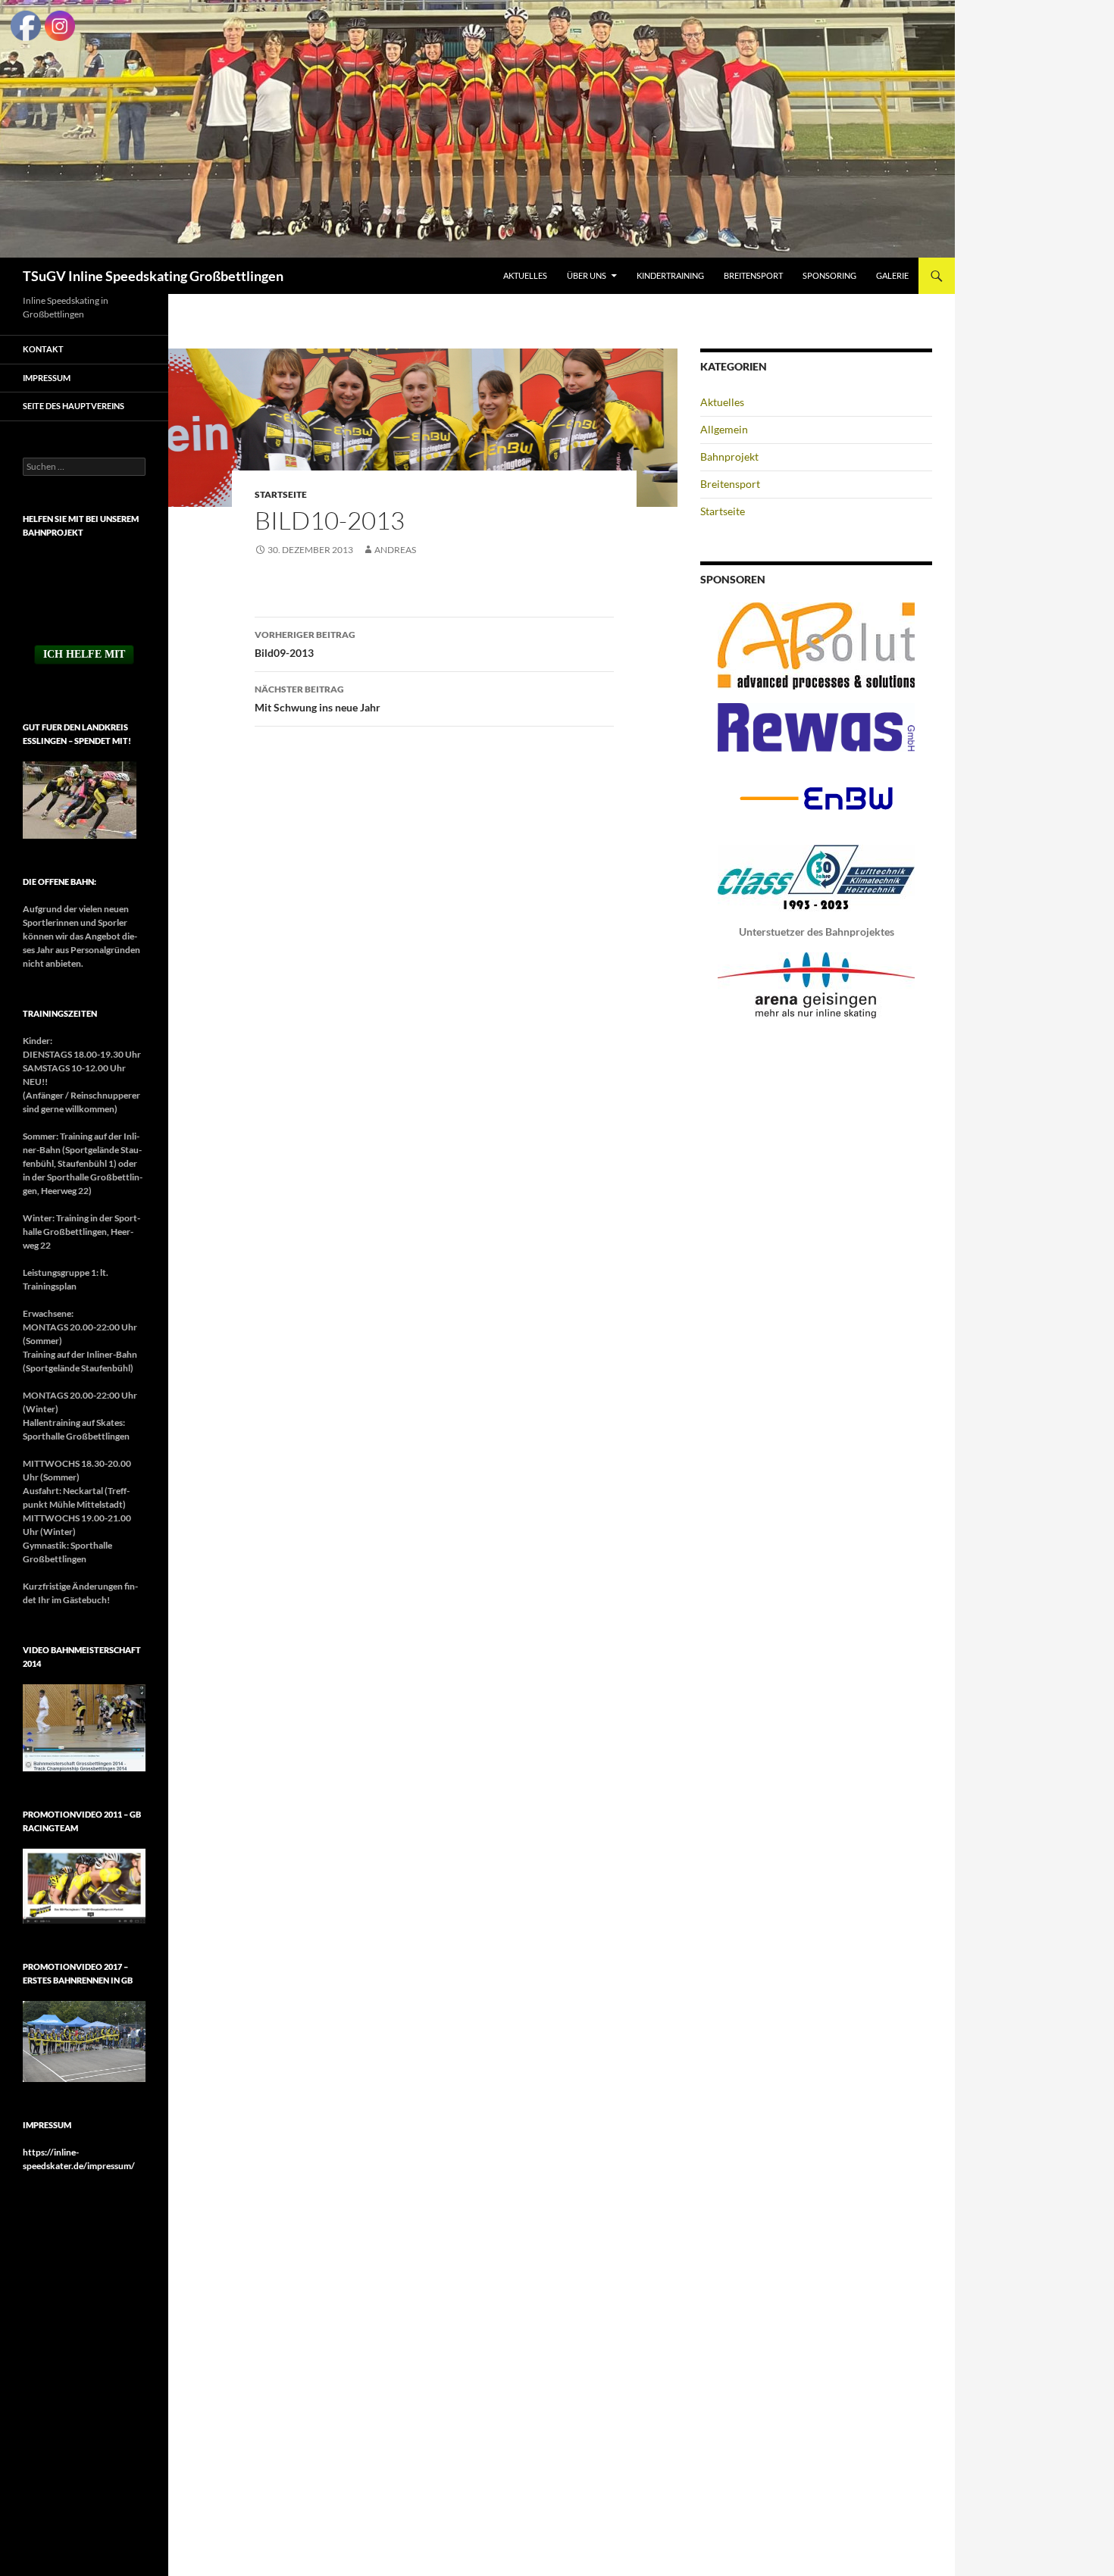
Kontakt (43, 349)
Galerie (892, 275)
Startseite (281, 494)
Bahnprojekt (729, 456)
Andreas (395, 550)
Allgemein (724, 429)
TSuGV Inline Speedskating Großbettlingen (153, 276)
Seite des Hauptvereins (74, 406)
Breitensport (753, 275)
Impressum (47, 378)
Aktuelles (525, 275)
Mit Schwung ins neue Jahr (318, 699)
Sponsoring (829, 275)
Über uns (587, 275)
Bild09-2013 (305, 644)
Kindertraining (670, 275)
